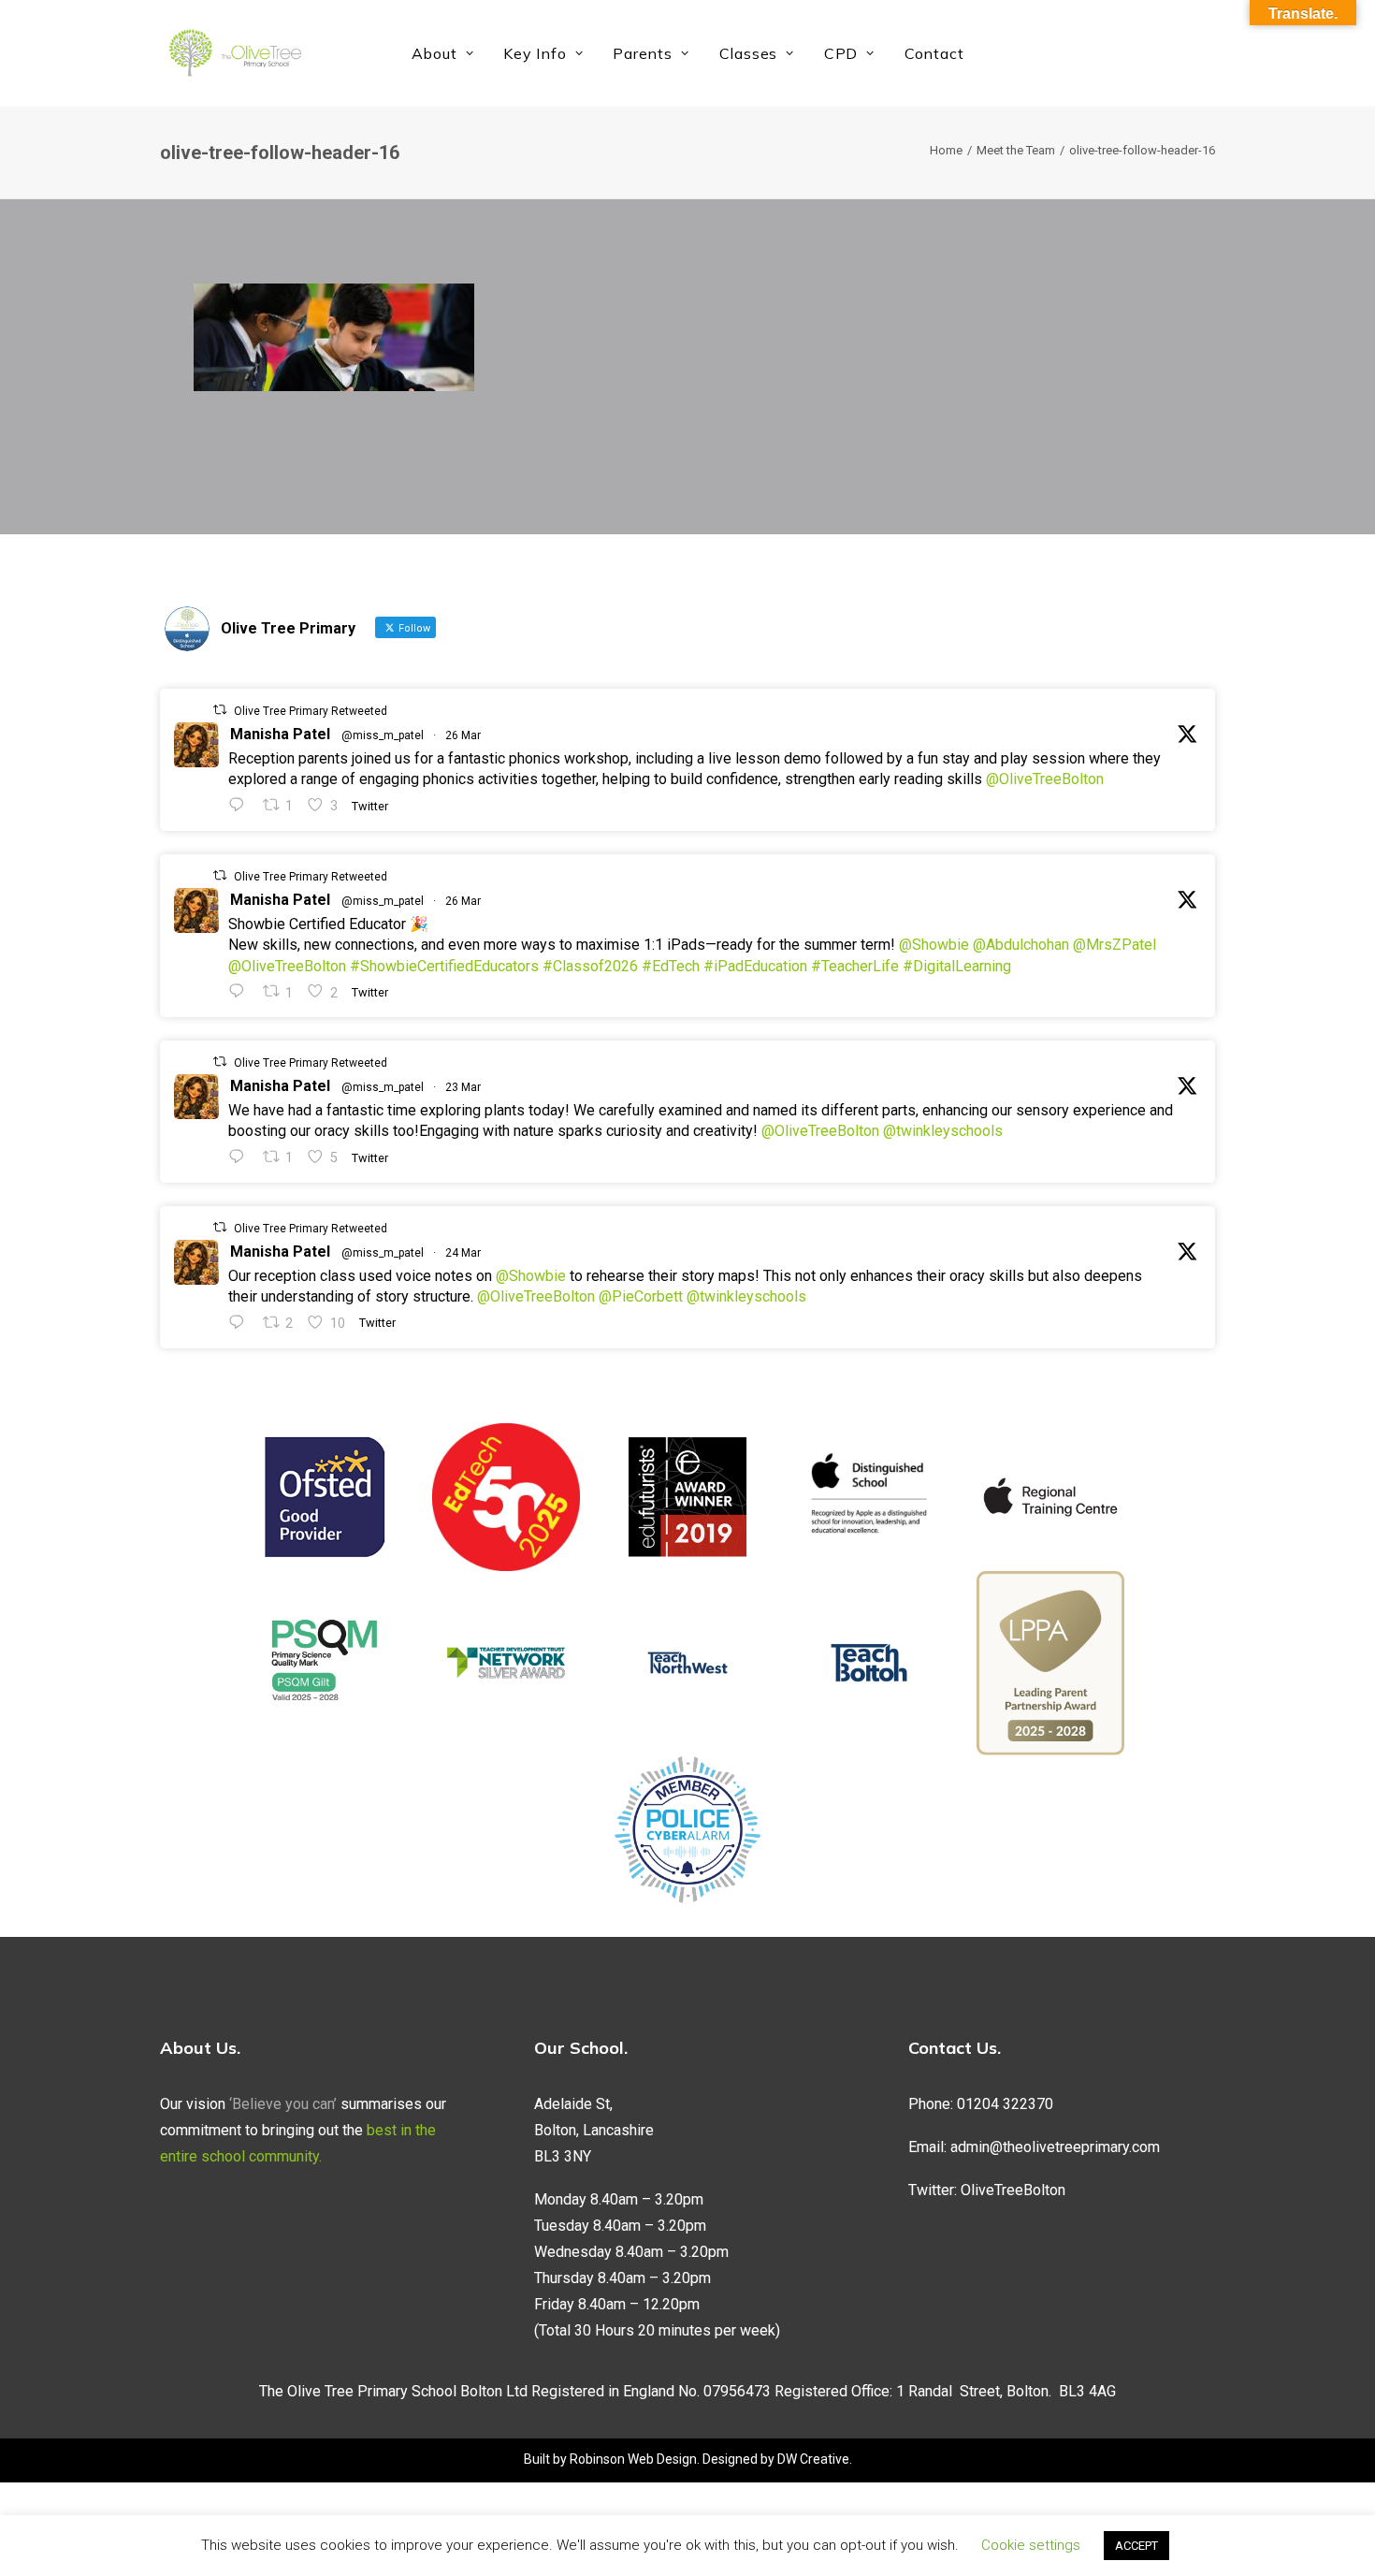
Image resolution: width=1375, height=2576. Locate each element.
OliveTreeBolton (1013, 2190)
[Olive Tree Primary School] (235, 53)
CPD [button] (841, 53)
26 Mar (463, 735)
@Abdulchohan (1021, 945)
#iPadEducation (755, 966)
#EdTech (671, 966)
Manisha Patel (280, 734)
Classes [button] (749, 53)
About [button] (434, 53)
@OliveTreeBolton (1045, 779)
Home (946, 150)
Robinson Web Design (633, 2459)
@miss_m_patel (383, 735)
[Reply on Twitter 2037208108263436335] (241, 805)
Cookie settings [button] (1031, 2545)
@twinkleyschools (943, 1131)
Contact (934, 53)
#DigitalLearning (957, 966)
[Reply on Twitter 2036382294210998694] (241, 1323)
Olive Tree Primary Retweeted (311, 711)
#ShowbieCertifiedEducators (444, 966)
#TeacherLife (855, 966)
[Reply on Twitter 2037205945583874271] (241, 991)
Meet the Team (1016, 150)
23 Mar (463, 1087)
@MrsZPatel (1114, 945)
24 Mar (463, 1253)
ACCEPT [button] (1136, 2546)
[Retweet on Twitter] (220, 710)
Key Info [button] (535, 53)
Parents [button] (643, 53)
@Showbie (934, 945)
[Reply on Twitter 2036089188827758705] (241, 1157)
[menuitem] (443, 53)
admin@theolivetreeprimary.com (1055, 2147)
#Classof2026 (590, 966)
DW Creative (813, 2459)
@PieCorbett (641, 1296)
